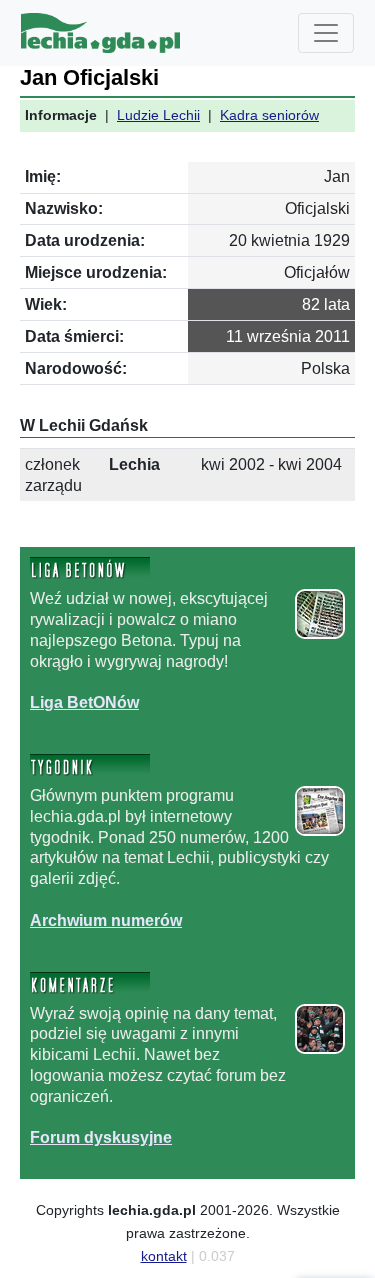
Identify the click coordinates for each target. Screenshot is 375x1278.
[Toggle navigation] (326, 33)
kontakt (164, 1256)
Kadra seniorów (269, 115)
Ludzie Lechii (158, 115)
